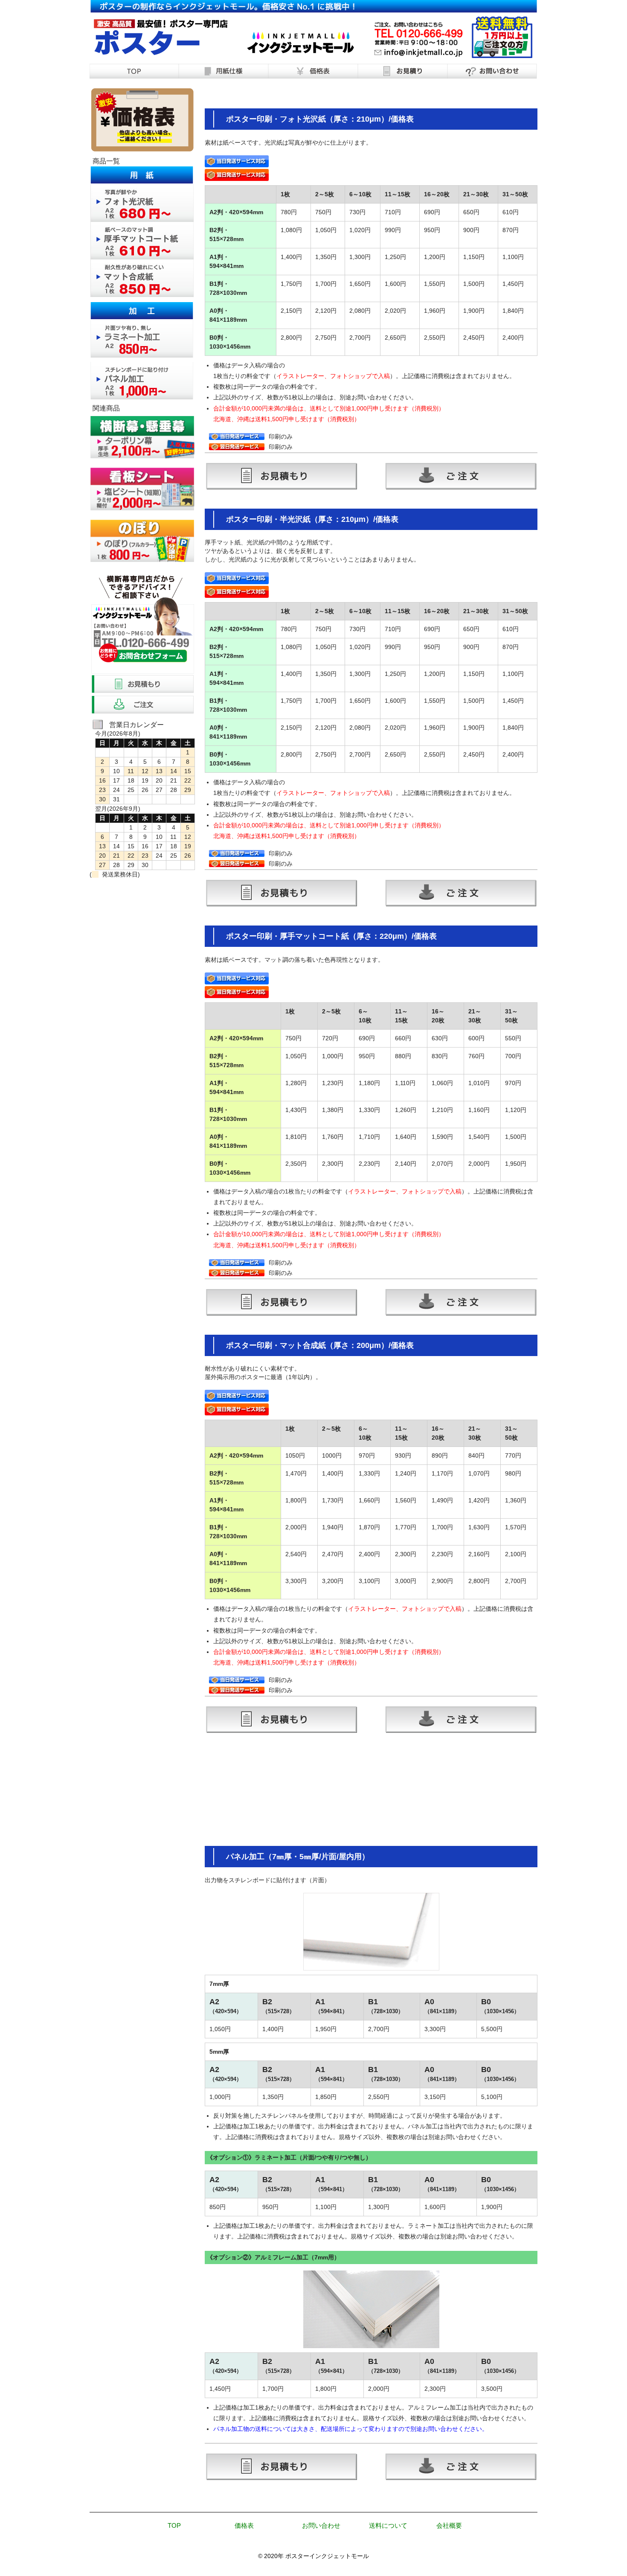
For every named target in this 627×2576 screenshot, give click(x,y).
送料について (388, 2525)
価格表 (244, 2525)
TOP (174, 2525)
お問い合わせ (321, 2525)
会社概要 (449, 2525)
